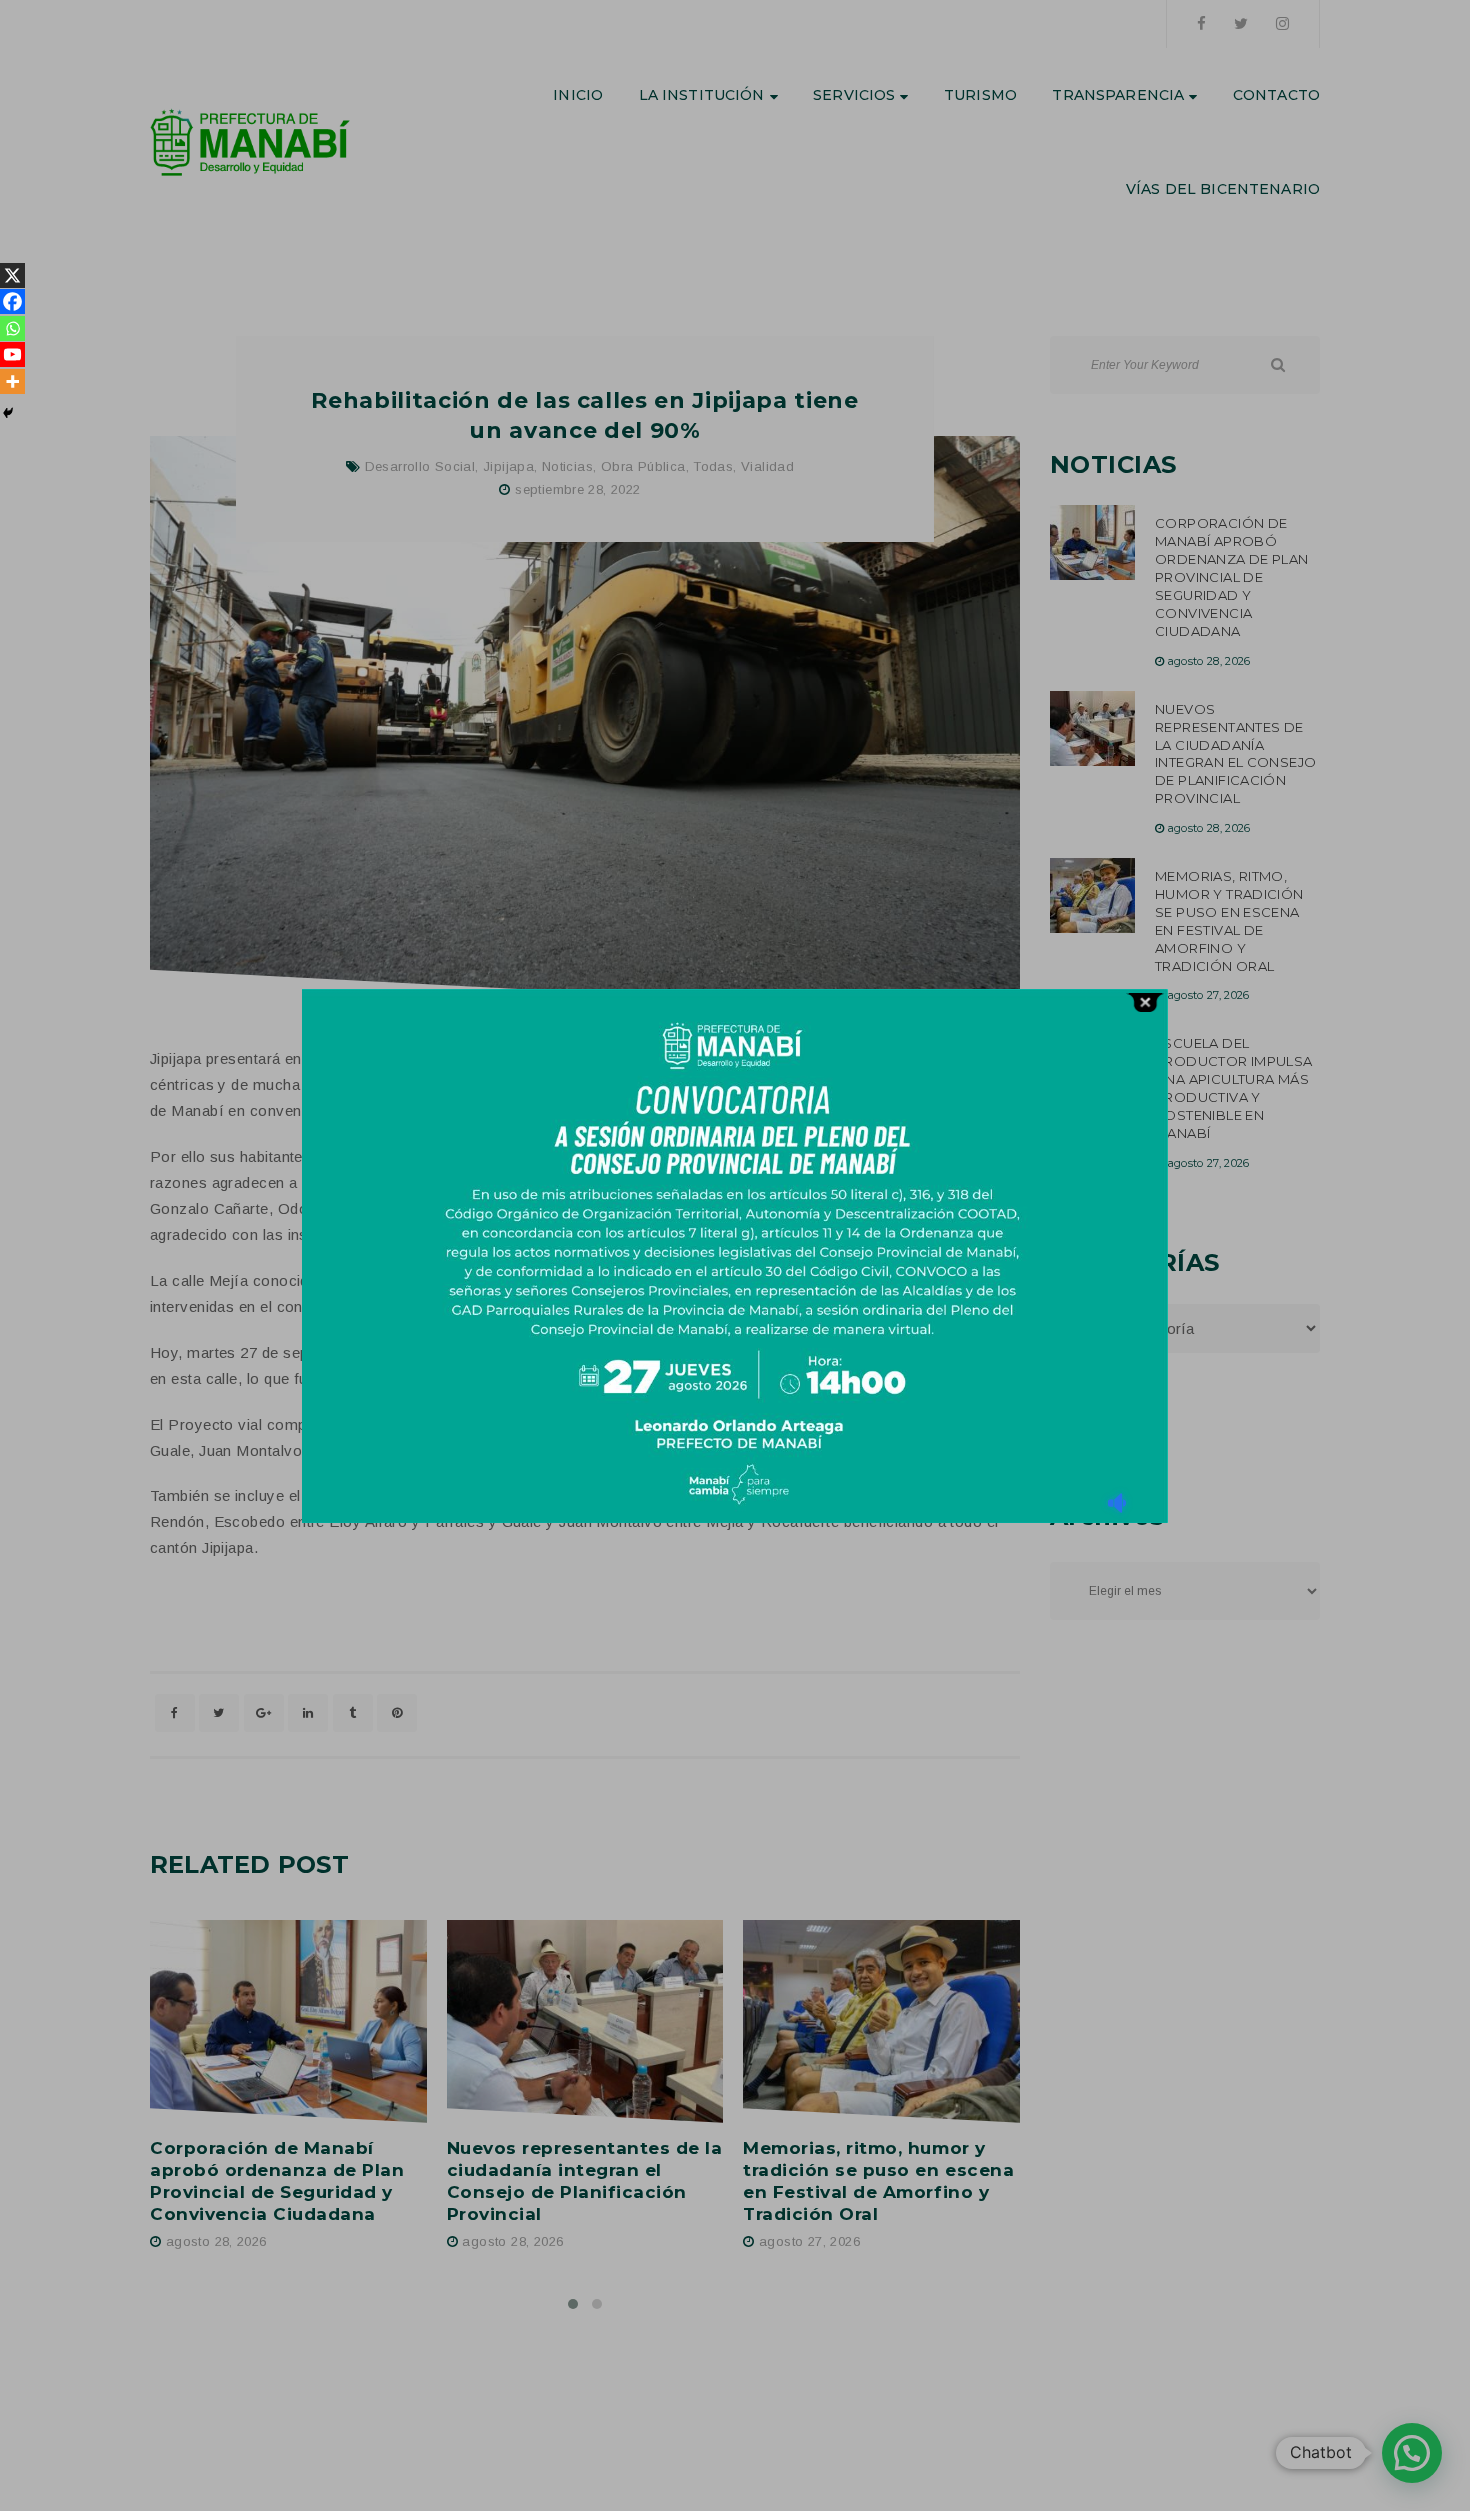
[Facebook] (12, 301)
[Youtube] (12, 354)
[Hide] (8, 413)
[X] (12, 275)
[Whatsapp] (12, 328)
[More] (12, 381)
